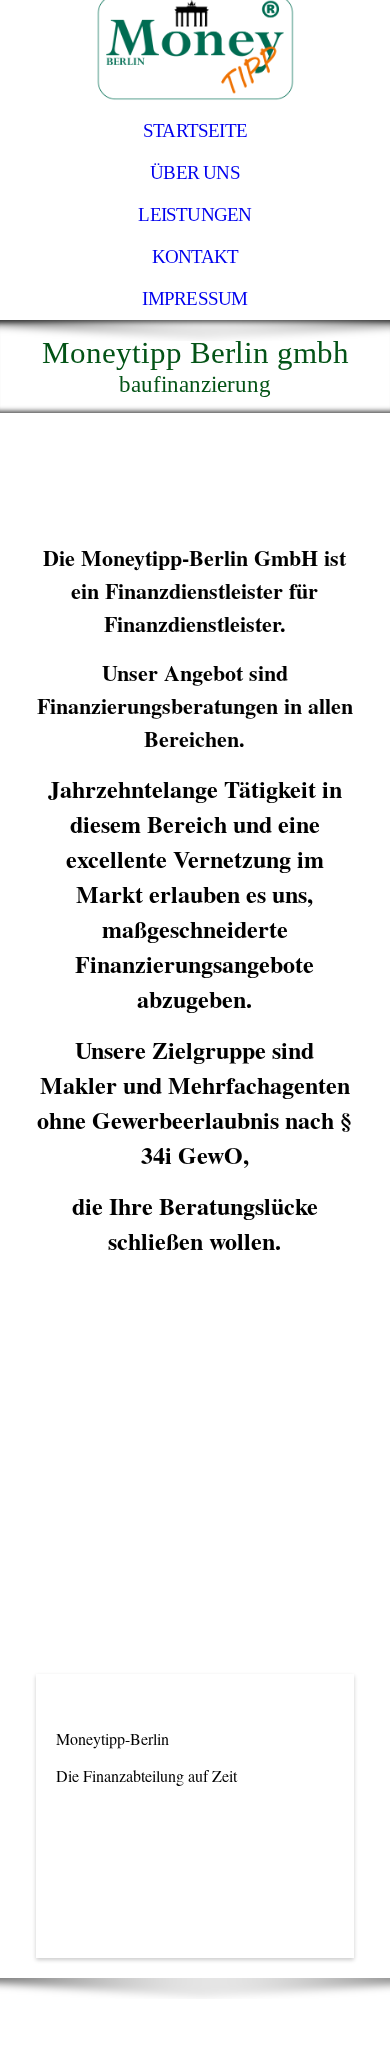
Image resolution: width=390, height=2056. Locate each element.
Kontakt (195, 256)
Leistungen (194, 214)
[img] (195, 55)
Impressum (194, 298)
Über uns (195, 172)
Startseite (195, 130)
